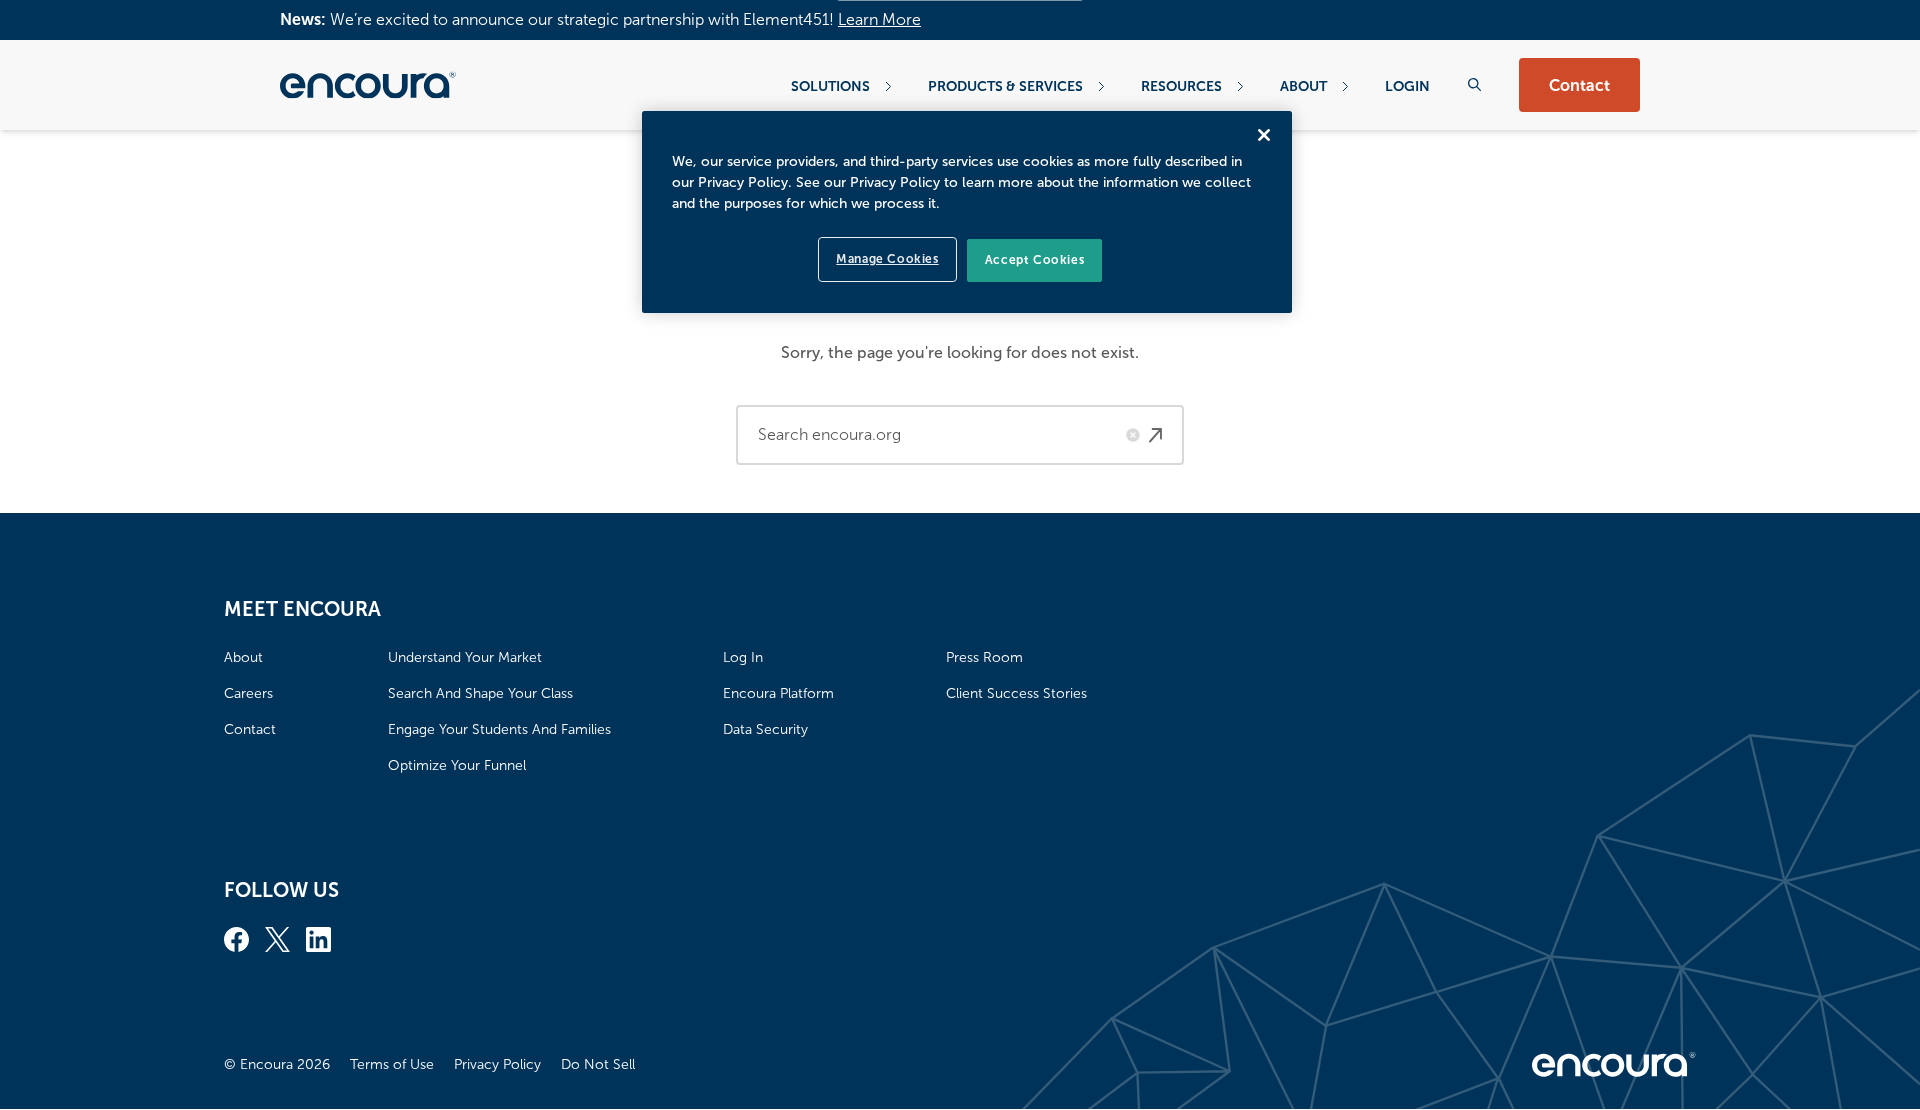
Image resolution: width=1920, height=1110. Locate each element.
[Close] (1264, 135)
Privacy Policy (497, 1064)
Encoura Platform (778, 693)
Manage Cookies (887, 259)
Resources (1181, 86)
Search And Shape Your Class (480, 693)
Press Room (984, 657)
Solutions (830, 86)
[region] (967, 212)
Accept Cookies (1034, 260)
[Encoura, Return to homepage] (368, 85)
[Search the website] (1474, 84)
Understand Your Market (465, 657)
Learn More (879, 19)
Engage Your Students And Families (499, 729)
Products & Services (1005, 86)
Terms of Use (392, 1064)
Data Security (765, 729)
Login (1407, 86)
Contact (1579, 85)
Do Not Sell (598, 1064)
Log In (743, 657)
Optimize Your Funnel (457, 765)
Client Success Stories (1016, 693)
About (1303, 86)
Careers (248, 693)
